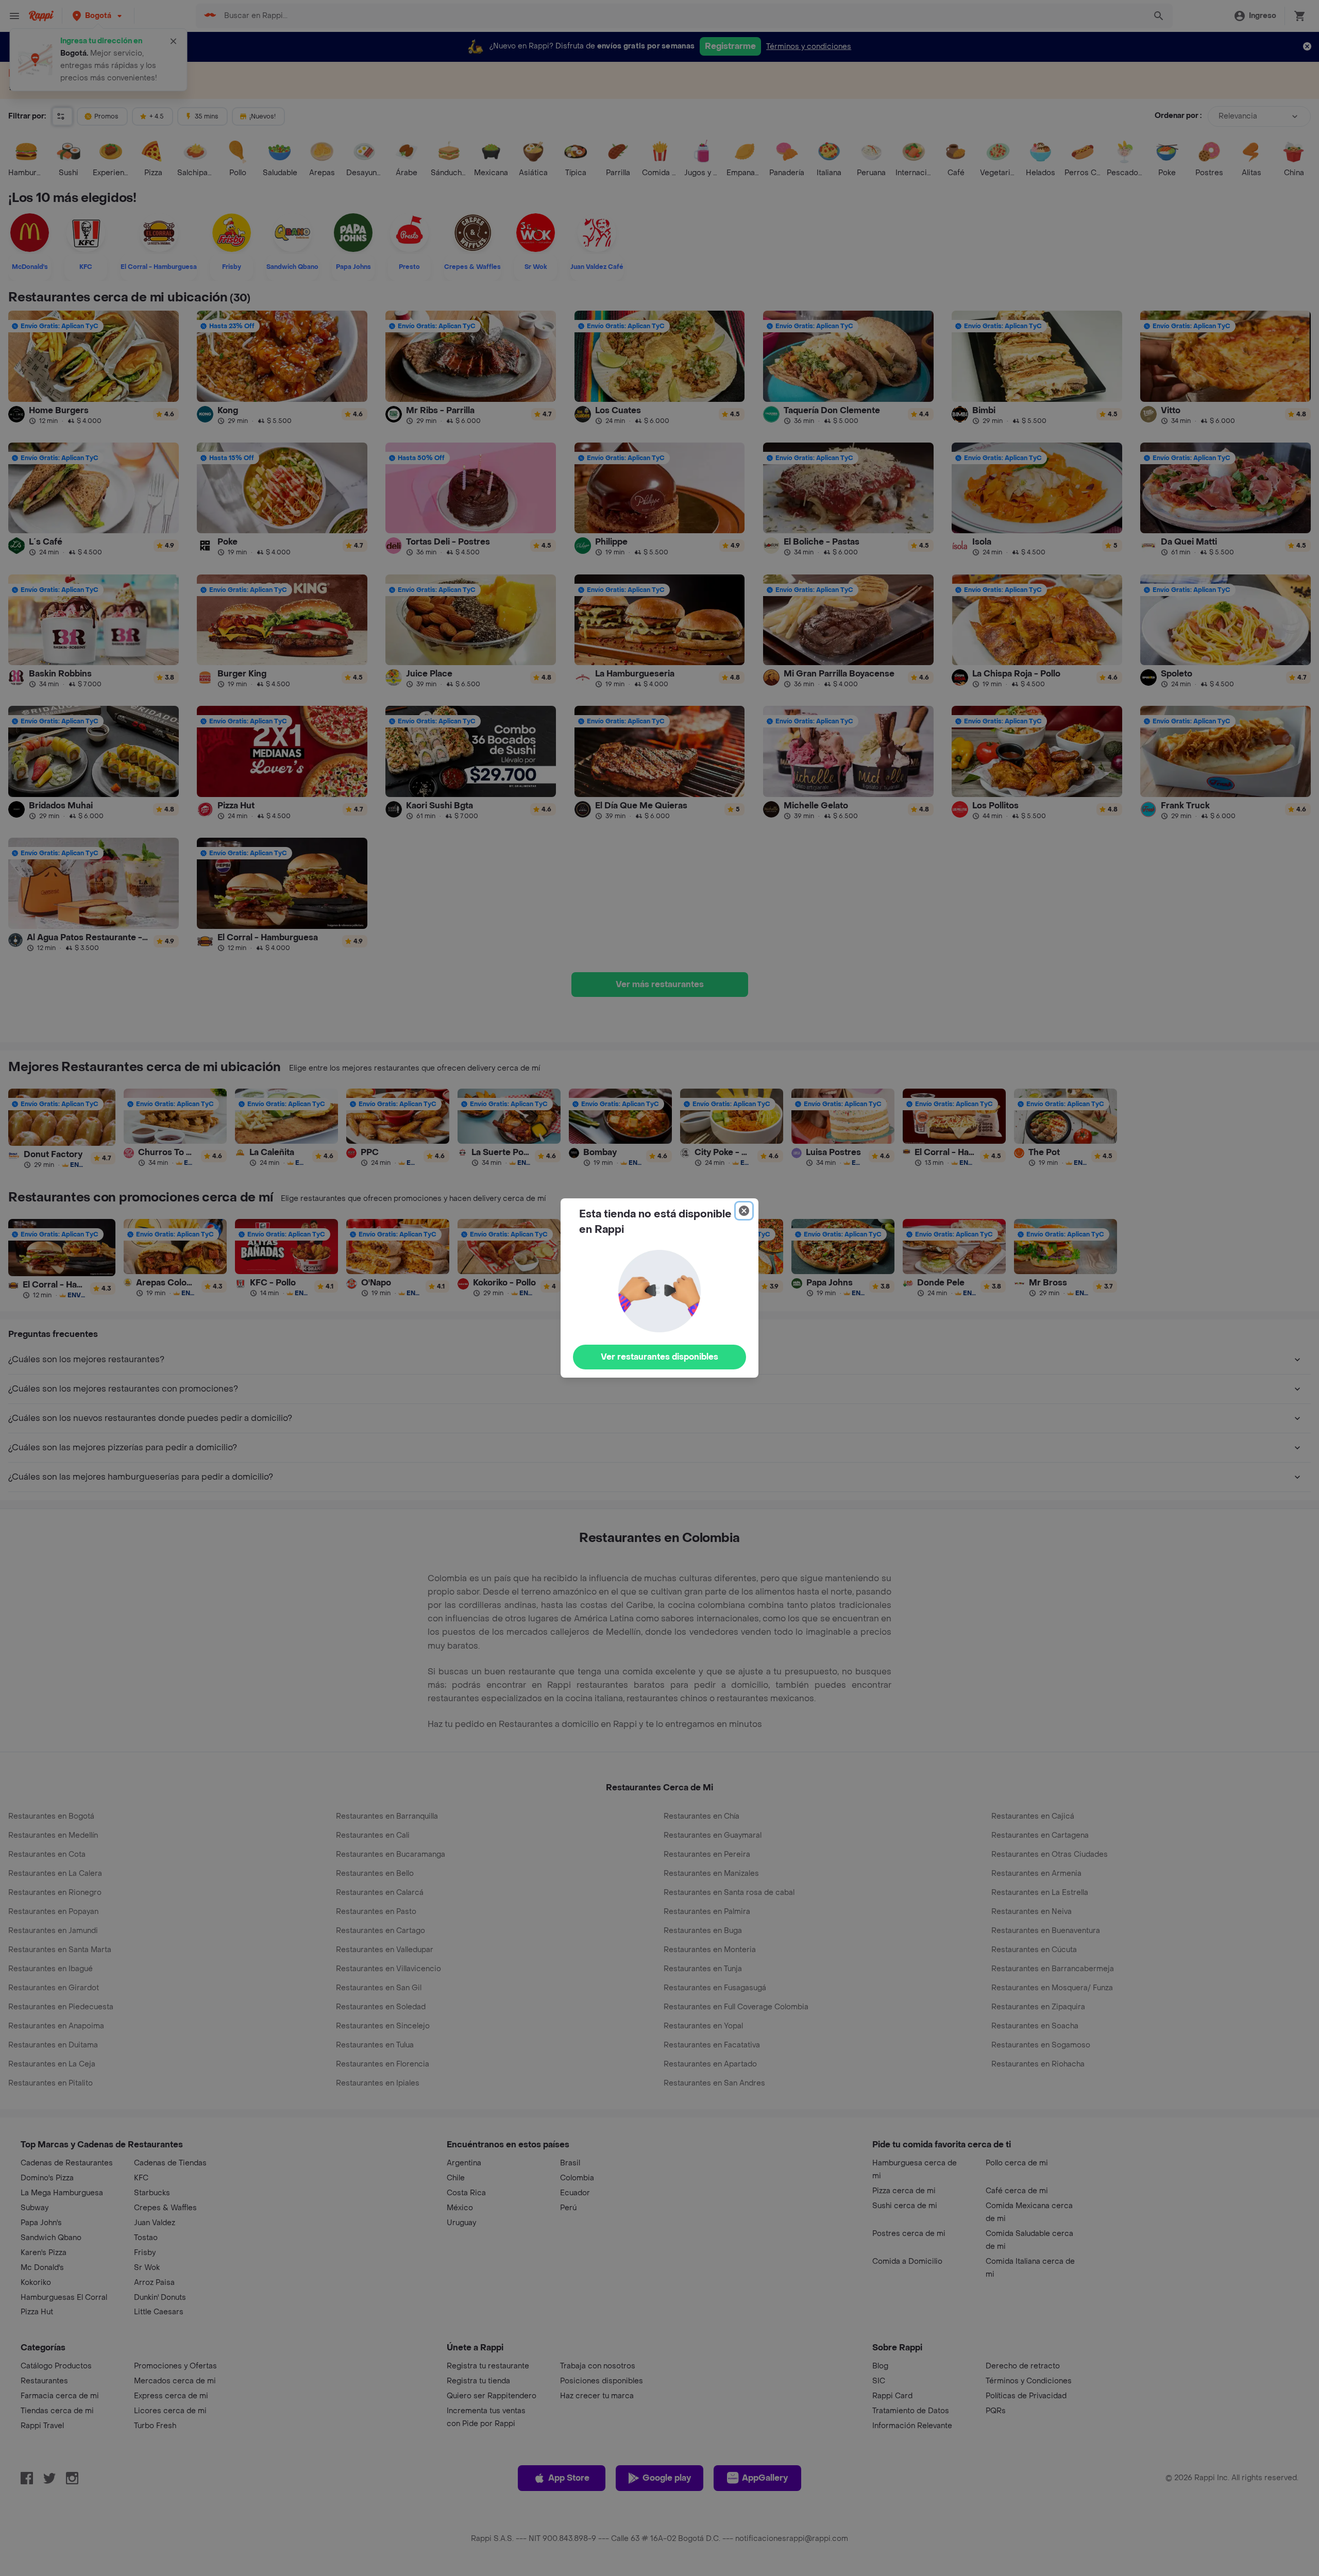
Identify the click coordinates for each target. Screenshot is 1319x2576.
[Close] (744, 1211)
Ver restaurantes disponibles (659, 1357)
